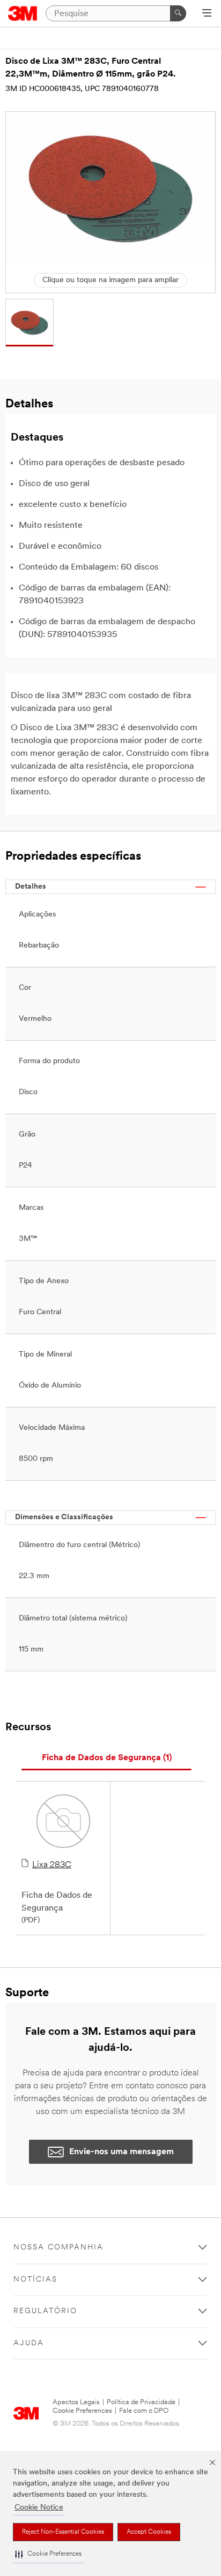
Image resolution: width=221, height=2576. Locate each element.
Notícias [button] (35, 2280)
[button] (48, 2554)
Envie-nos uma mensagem (121, 2152)
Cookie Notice (39, 2508)
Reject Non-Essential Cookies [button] (63, 2532)
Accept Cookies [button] (149, 2532)
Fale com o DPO (144, 2411)
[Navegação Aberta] (207, 14)
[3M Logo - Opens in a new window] (23, 13)
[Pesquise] (178, 13)
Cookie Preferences (82, 2411)
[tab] (106, 1758)
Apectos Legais (76, 2402)
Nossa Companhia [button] (58, 2248)
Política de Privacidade (141, 2402)
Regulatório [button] (45, 2311)
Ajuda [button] (29, 2343)
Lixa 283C (52, 1865)
